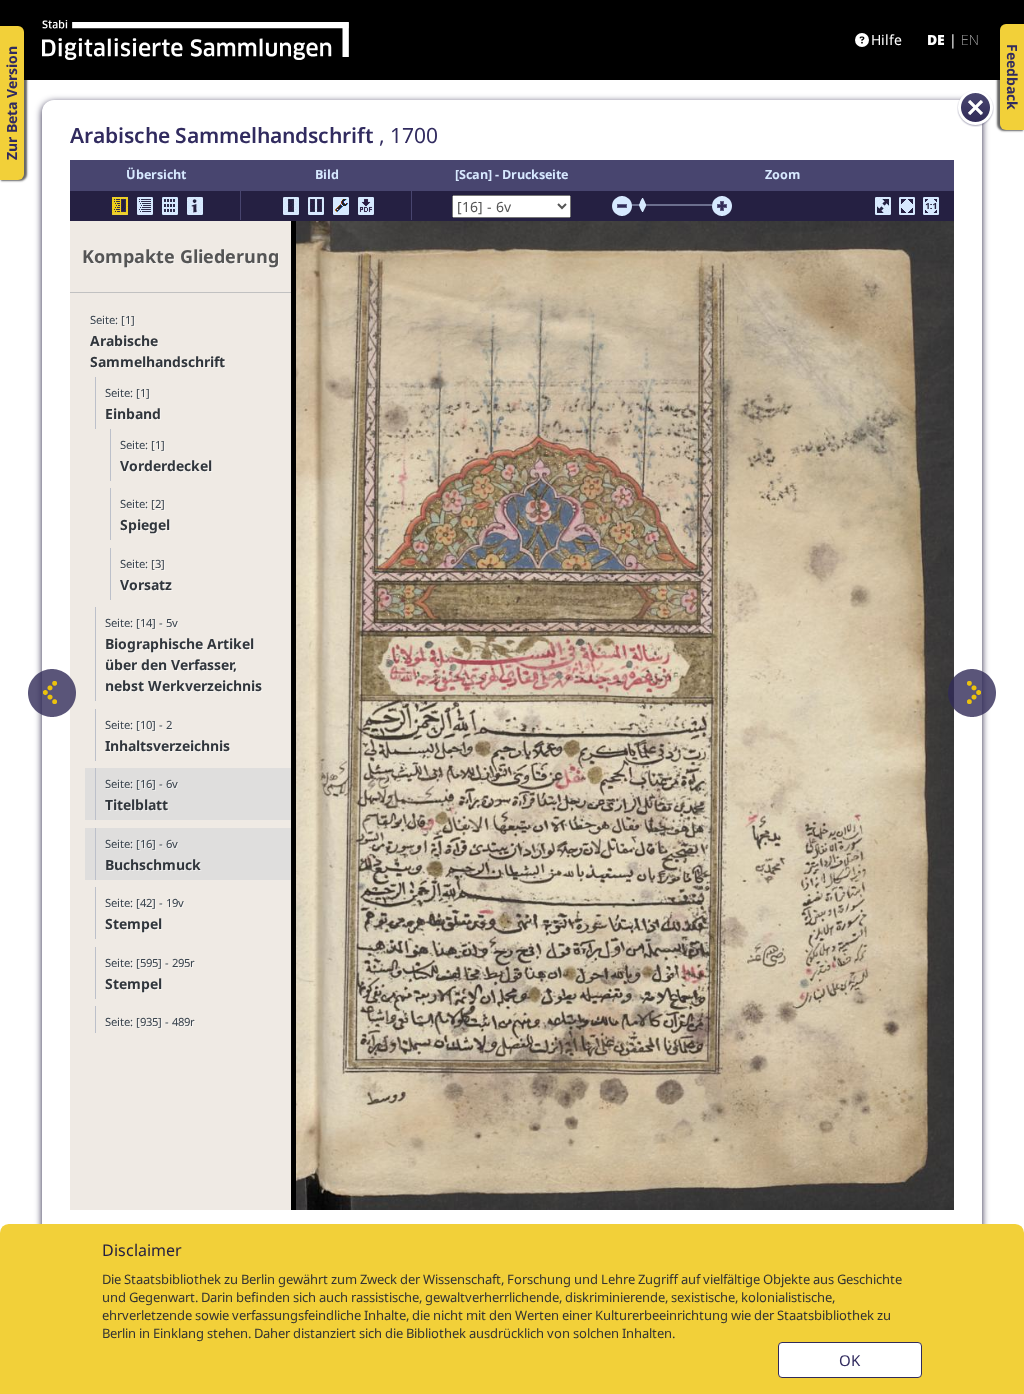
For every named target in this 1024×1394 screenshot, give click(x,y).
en (970, 39)
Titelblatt (136, 804)
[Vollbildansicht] (883, 206)
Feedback (1012, 77)
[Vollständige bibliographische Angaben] (195, 206)
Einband (133, 413)
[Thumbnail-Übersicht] (170, 206)
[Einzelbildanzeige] (291, 206)
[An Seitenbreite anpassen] (907, 206)
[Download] (366, 206)
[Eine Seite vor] (972, 693)
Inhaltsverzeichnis (167, 745)
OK (849, 1360)
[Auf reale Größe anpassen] (931, 206)
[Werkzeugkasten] (341, 206)
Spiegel (145, 524)
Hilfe (886, 39)
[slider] (649, 205)
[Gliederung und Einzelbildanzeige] (120, 206)
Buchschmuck (153, 864)
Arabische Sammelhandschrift (157, 351)
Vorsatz (146, 584)
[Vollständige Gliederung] (145, 206)
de (936, 39)
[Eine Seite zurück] (52, 693)
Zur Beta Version (11, 103)
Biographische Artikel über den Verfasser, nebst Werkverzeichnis (183, 664)
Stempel (133, 923)
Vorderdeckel (166, 465)
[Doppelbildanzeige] (316, 206)
